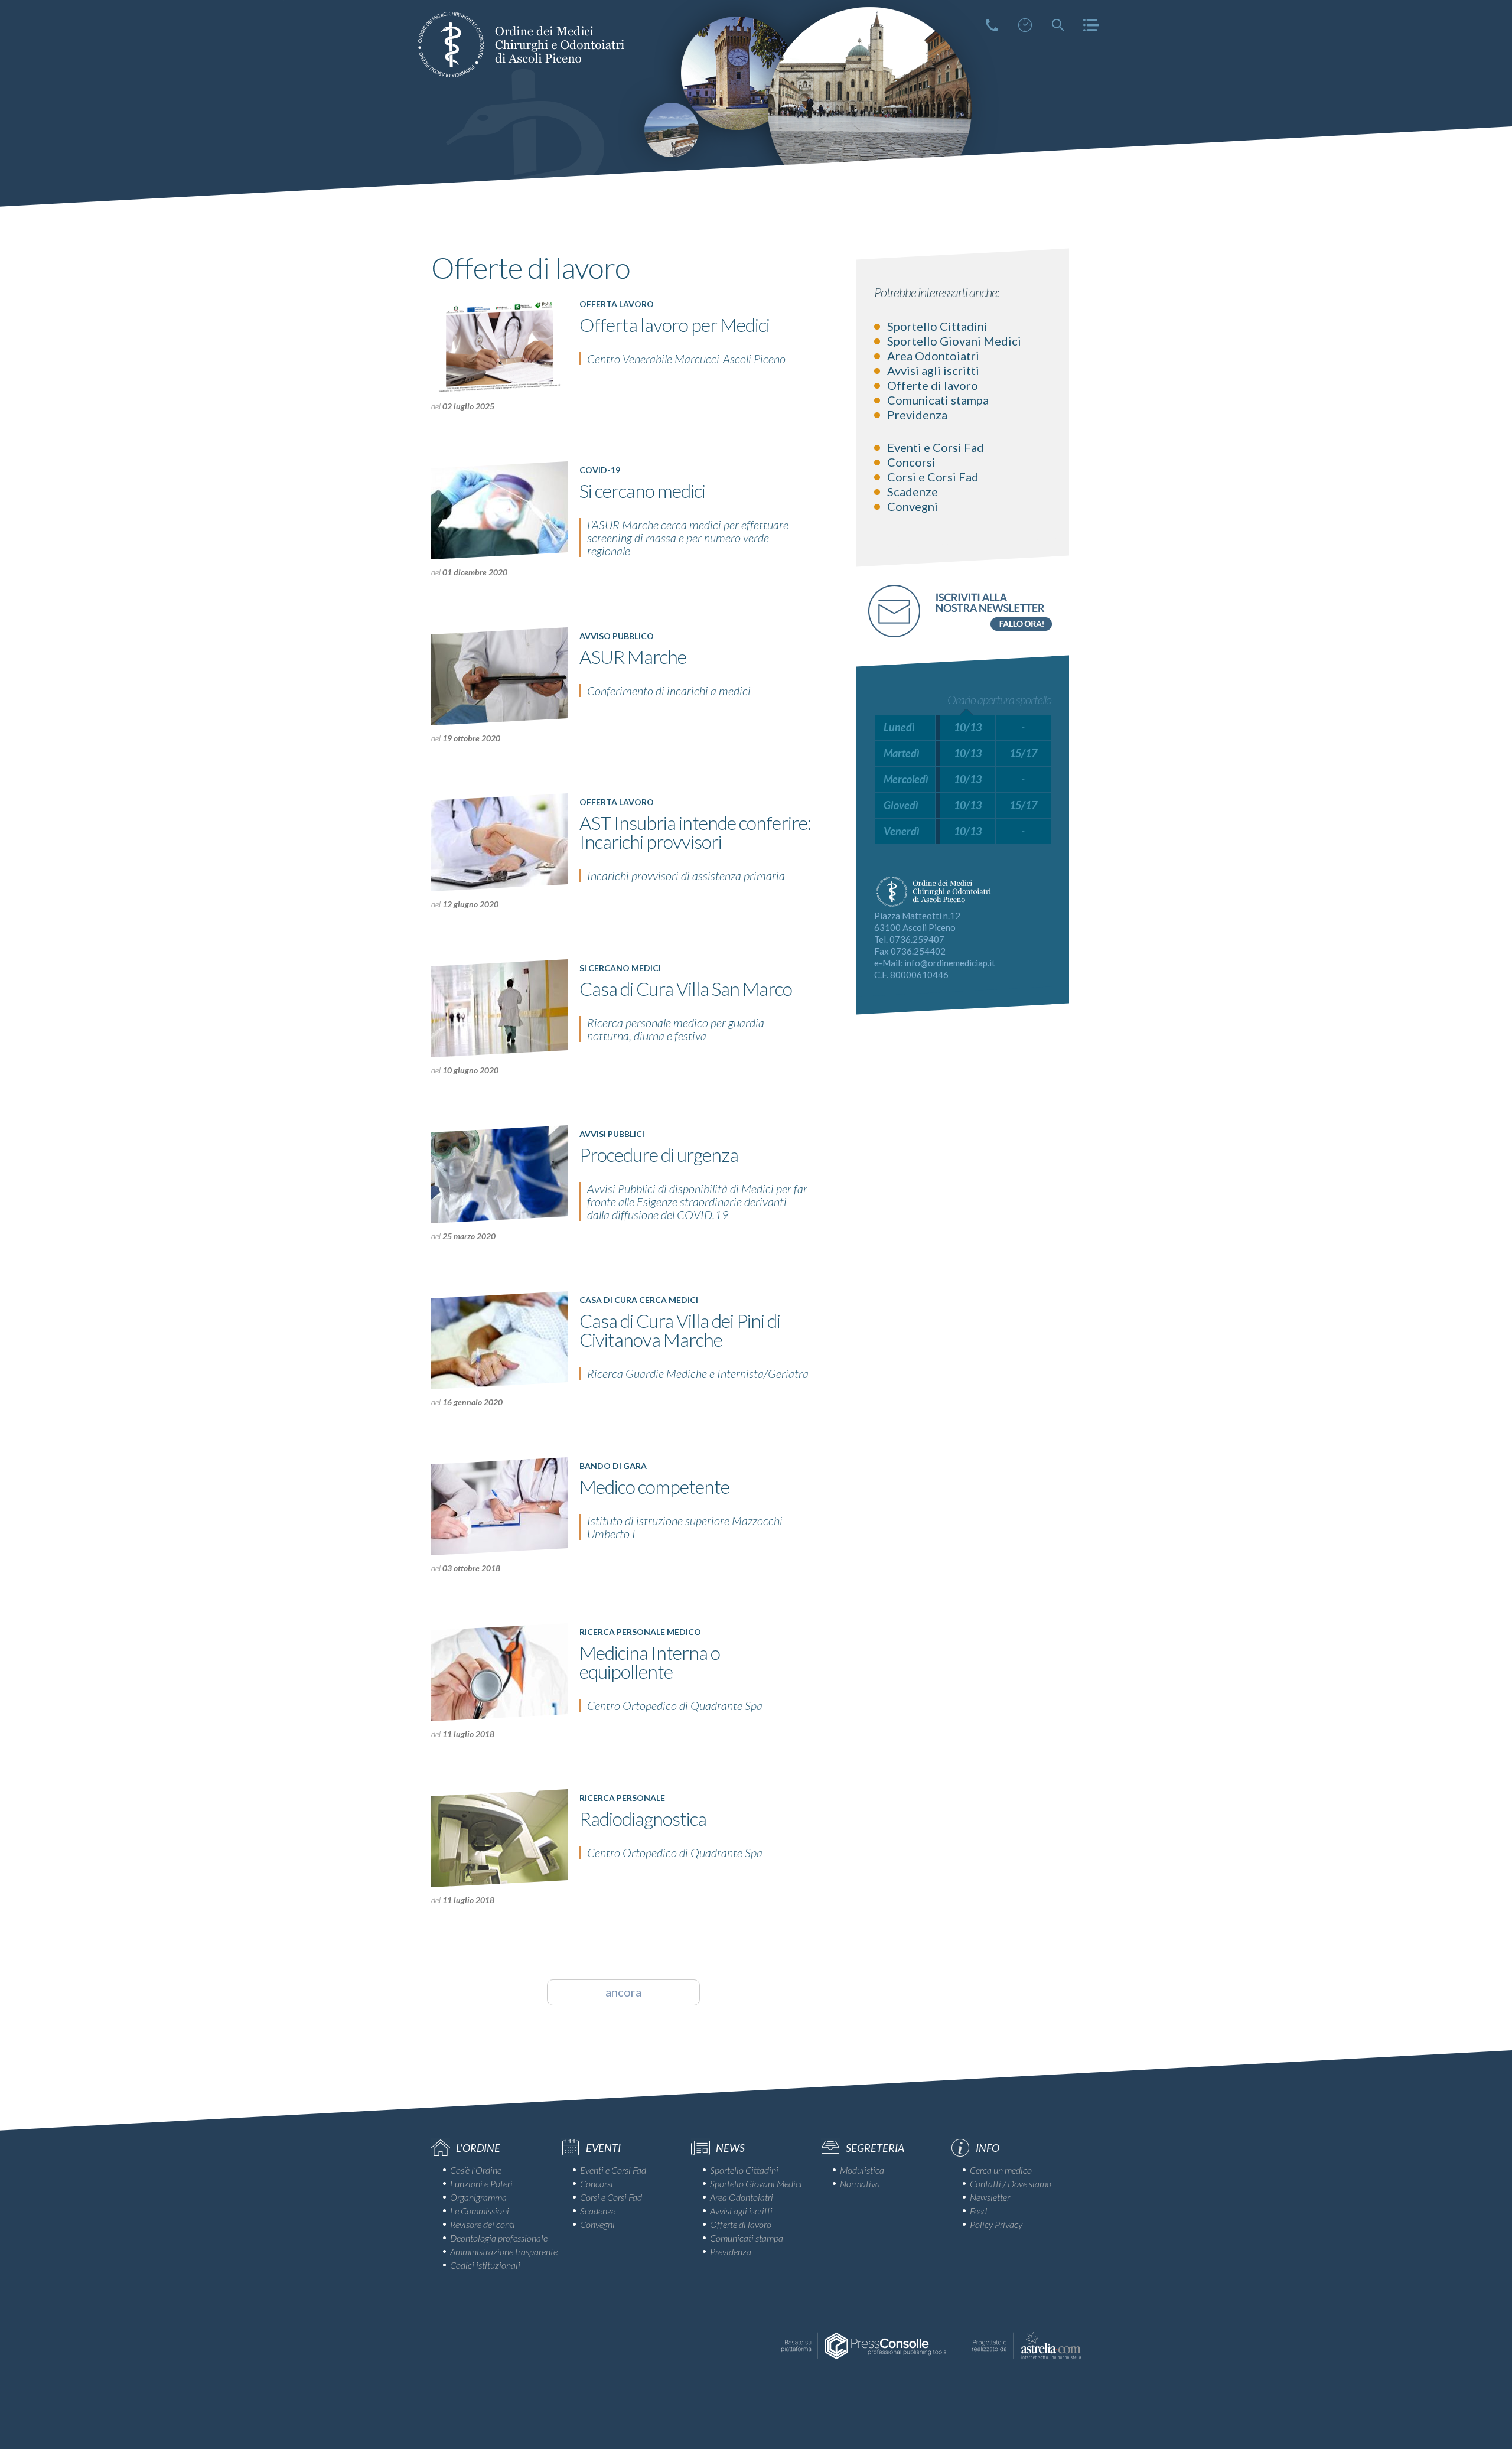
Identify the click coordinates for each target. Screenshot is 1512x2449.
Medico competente (654, 1486)
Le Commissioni (480, 2211)
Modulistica (862, 2170)
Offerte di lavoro (933, 385)
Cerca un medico (1001, 2170)
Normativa (860, 2183)
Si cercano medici (642, 491)
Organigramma (478, 2197)
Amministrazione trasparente (504, 2251)
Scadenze (913, 491)
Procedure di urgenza (659, 1155)
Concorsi (911, 462)
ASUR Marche (633, 657)
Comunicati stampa (938, 400)
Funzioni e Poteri (481, 2183)
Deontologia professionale (499, 2238)
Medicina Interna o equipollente (650, 1662)
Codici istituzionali (485, 2265)
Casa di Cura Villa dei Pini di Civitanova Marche (680, 1330)
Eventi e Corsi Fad (936, 447)
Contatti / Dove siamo (1011, 2183)
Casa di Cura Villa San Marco (686, 989)
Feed (978, 2211)
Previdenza (917, 415)
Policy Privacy (996, 2224)
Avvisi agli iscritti (933, 370)
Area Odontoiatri (933, 356)
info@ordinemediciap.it (950, 963)
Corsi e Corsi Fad (933, 477)
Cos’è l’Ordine (476, 2170)
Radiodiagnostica (643, 1818)
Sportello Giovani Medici (954, 341)
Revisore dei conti (483, 2224)
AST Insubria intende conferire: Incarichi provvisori (695, 832)
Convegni (913, 506)
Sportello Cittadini (937, 326)
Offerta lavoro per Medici (674, 325)
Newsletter (990, 2197)
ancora (623, 1992)
